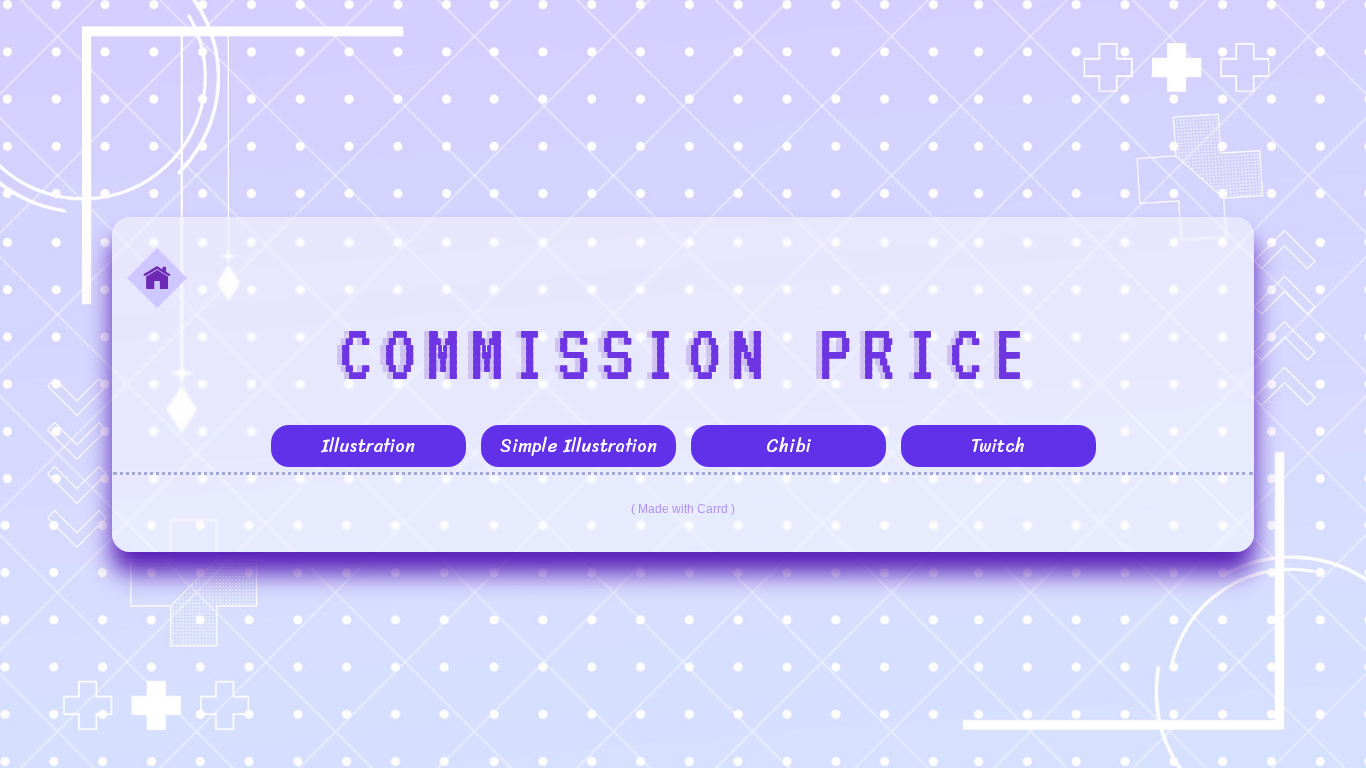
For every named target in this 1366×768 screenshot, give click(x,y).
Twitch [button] (998, 446)
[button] (157, 278)
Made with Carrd (683, 509)
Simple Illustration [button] (578, 446)
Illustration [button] (368, 446)
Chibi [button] (788, 446)
